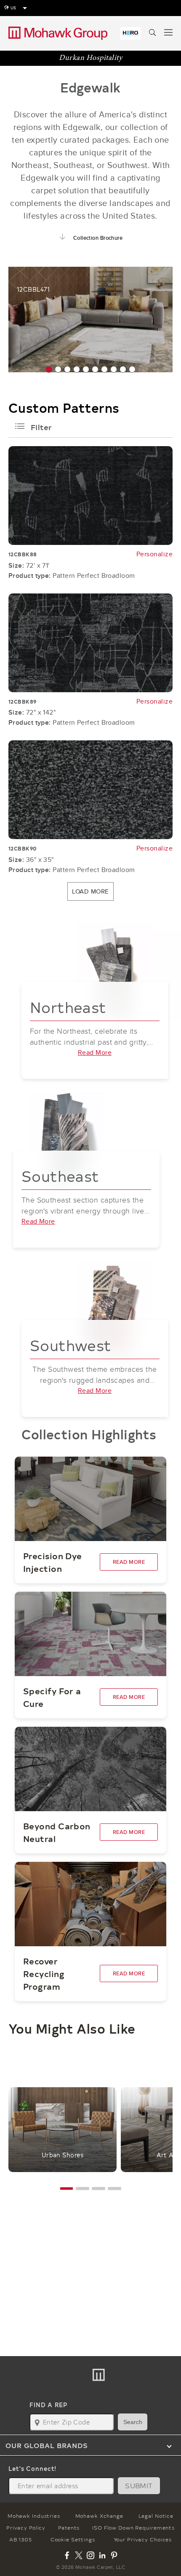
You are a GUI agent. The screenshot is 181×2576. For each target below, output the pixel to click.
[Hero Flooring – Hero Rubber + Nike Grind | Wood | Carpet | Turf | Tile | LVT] (130, 33)
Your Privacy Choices (143, 2539)
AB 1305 (21, 2539)
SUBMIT (139, 2485)
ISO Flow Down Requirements (133, 2527)
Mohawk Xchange (99, 2516)
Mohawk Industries (34, 2516)
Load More (90, 891)
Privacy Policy (26, 2527)
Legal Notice (156, 2516)
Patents (69, 2527)
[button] (49, 369)
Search (133, 2422)
